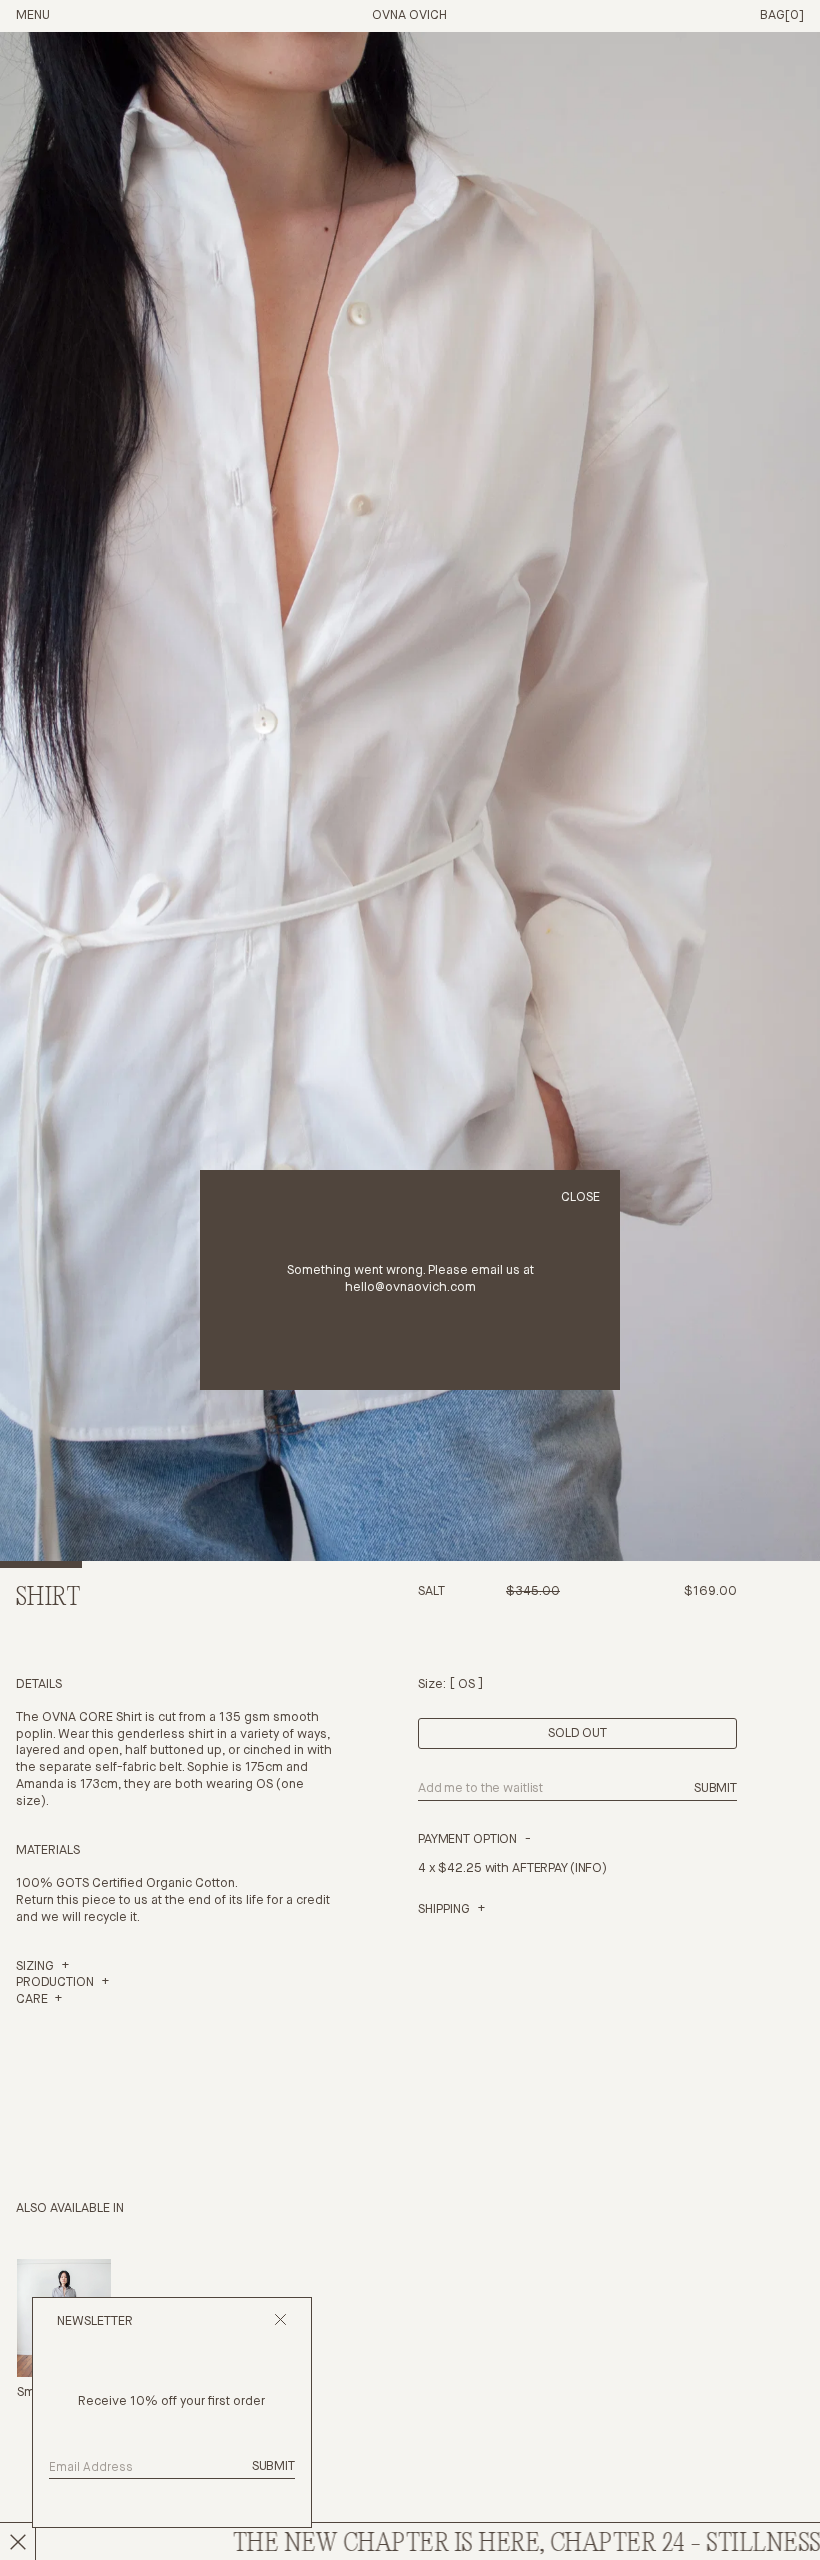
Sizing (35, 1966)
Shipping (444, 1909)
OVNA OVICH (409, 15)
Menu (33, 15)
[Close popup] (280, 2322)
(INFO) (588, 1868)
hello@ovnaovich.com (410, 1287)
